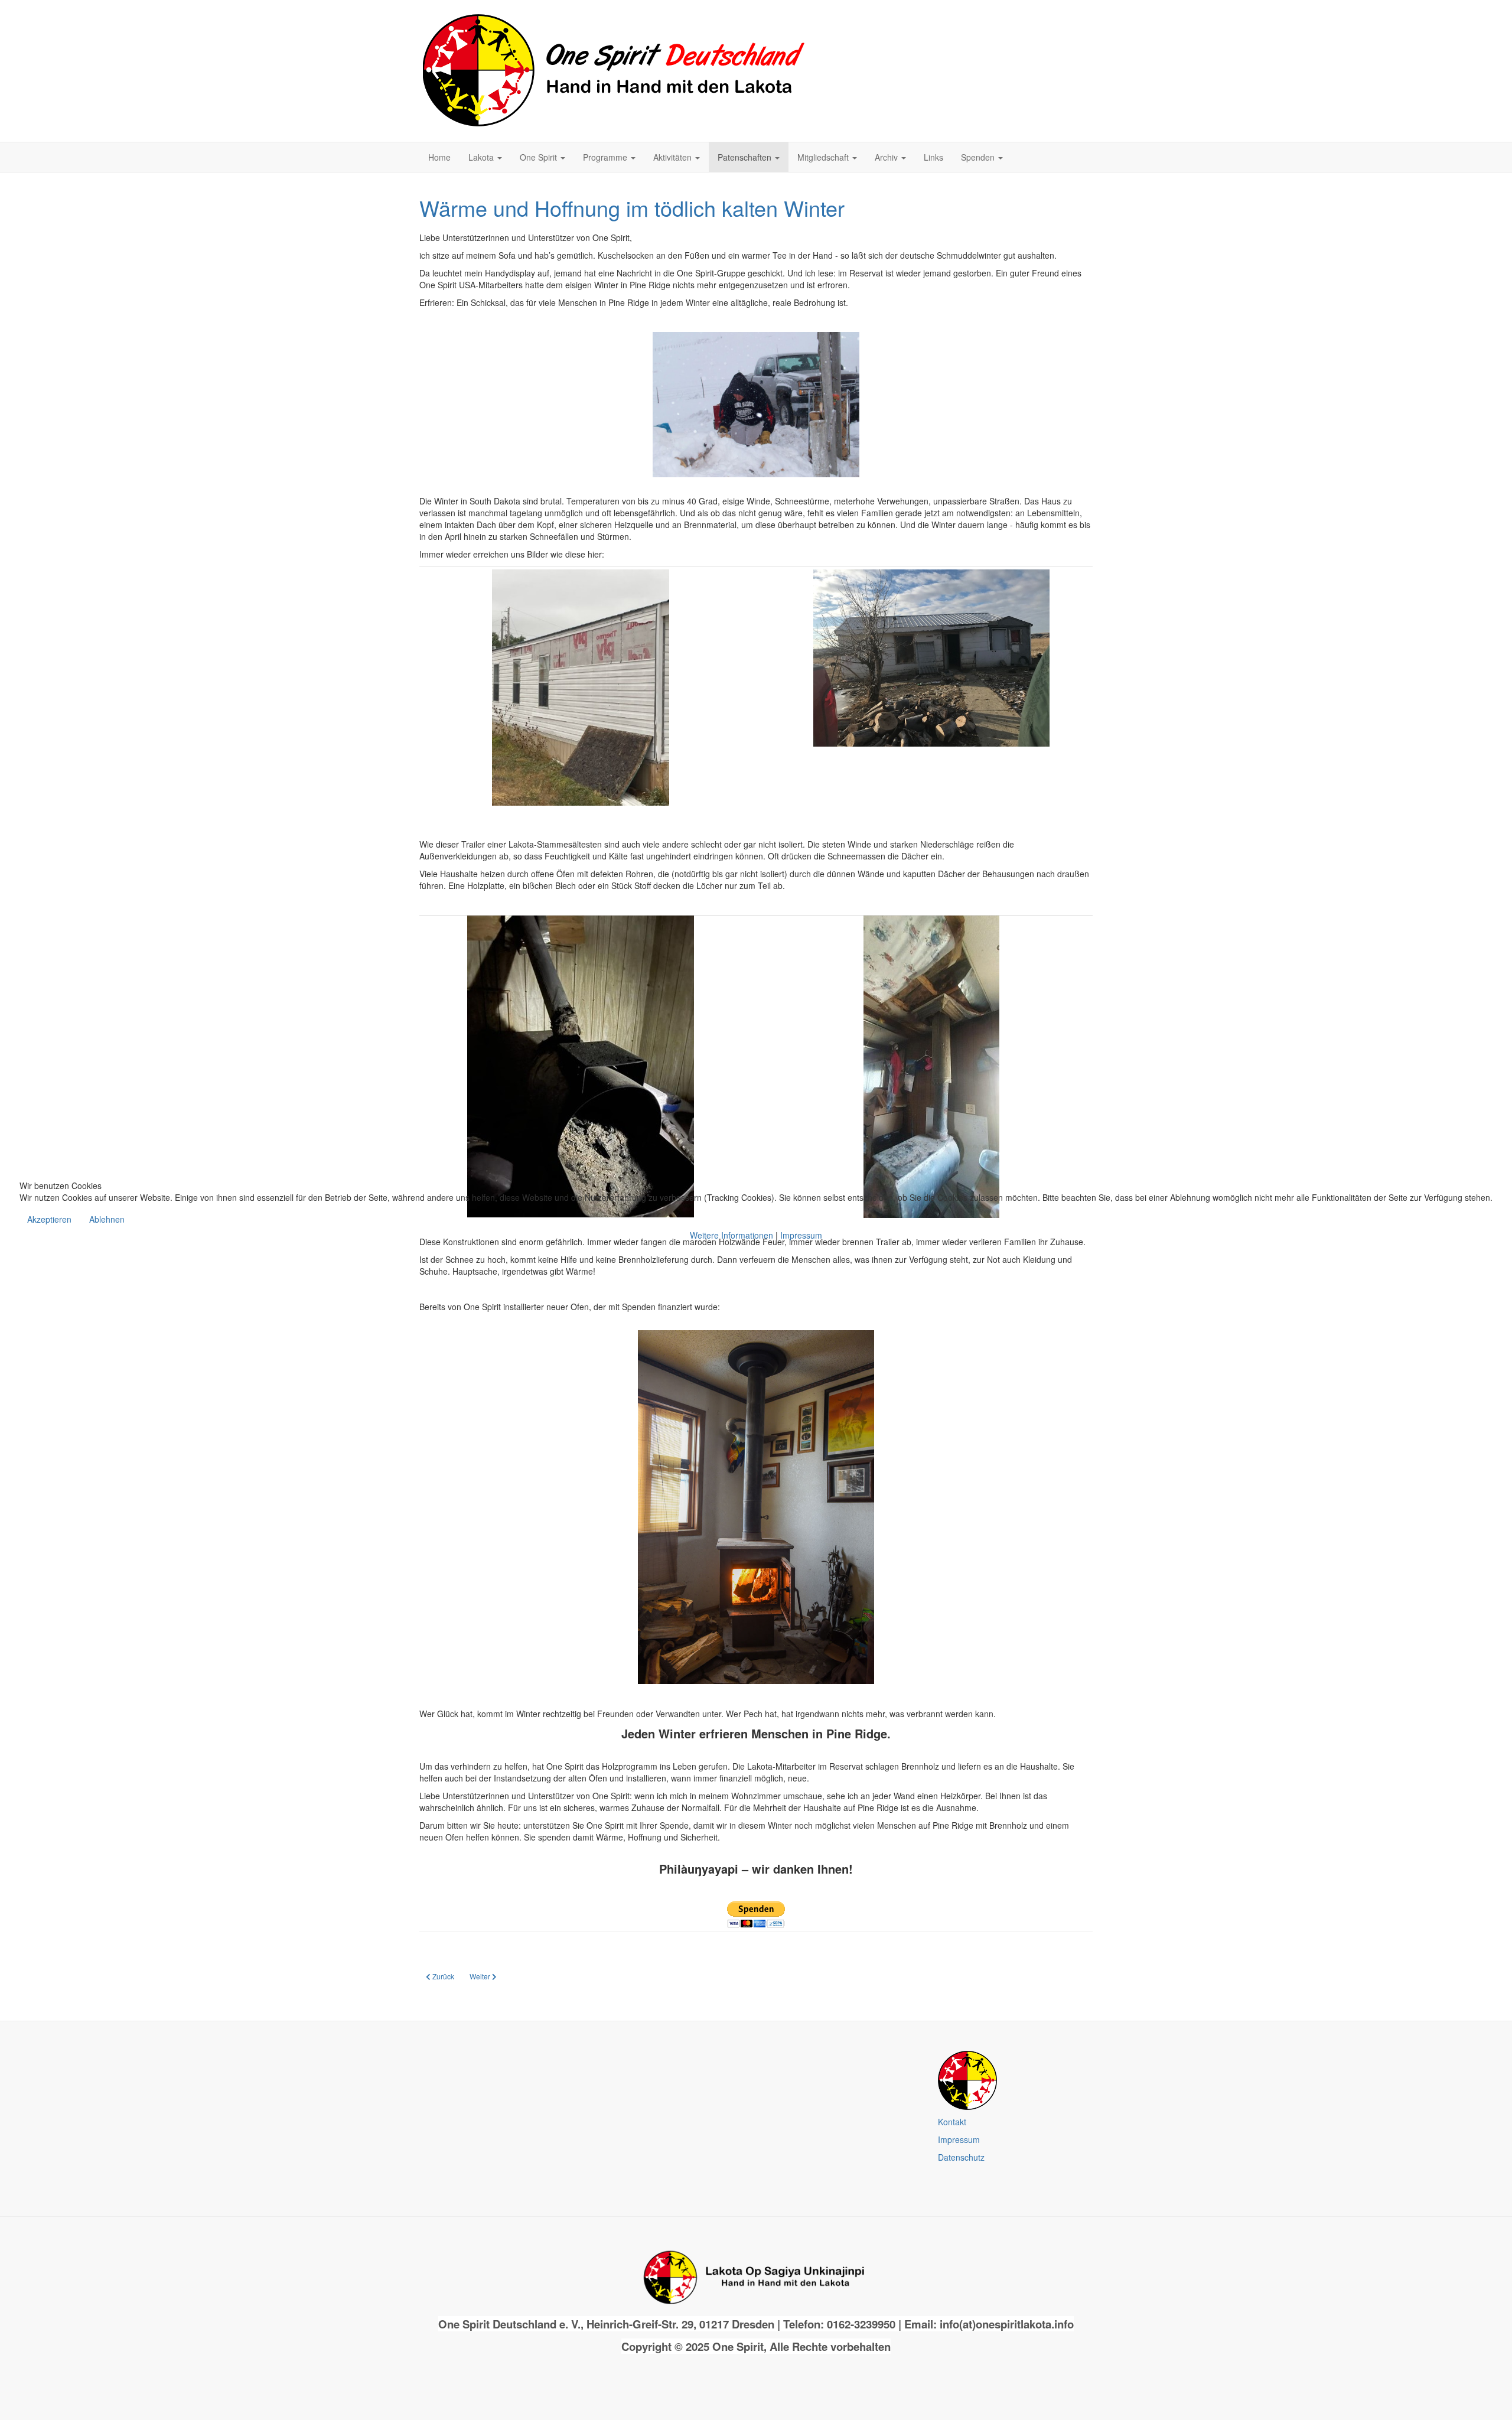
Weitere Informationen (731, 1235)
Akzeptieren (49, 1219)
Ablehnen (107, 1219)
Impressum (801, 1235)
